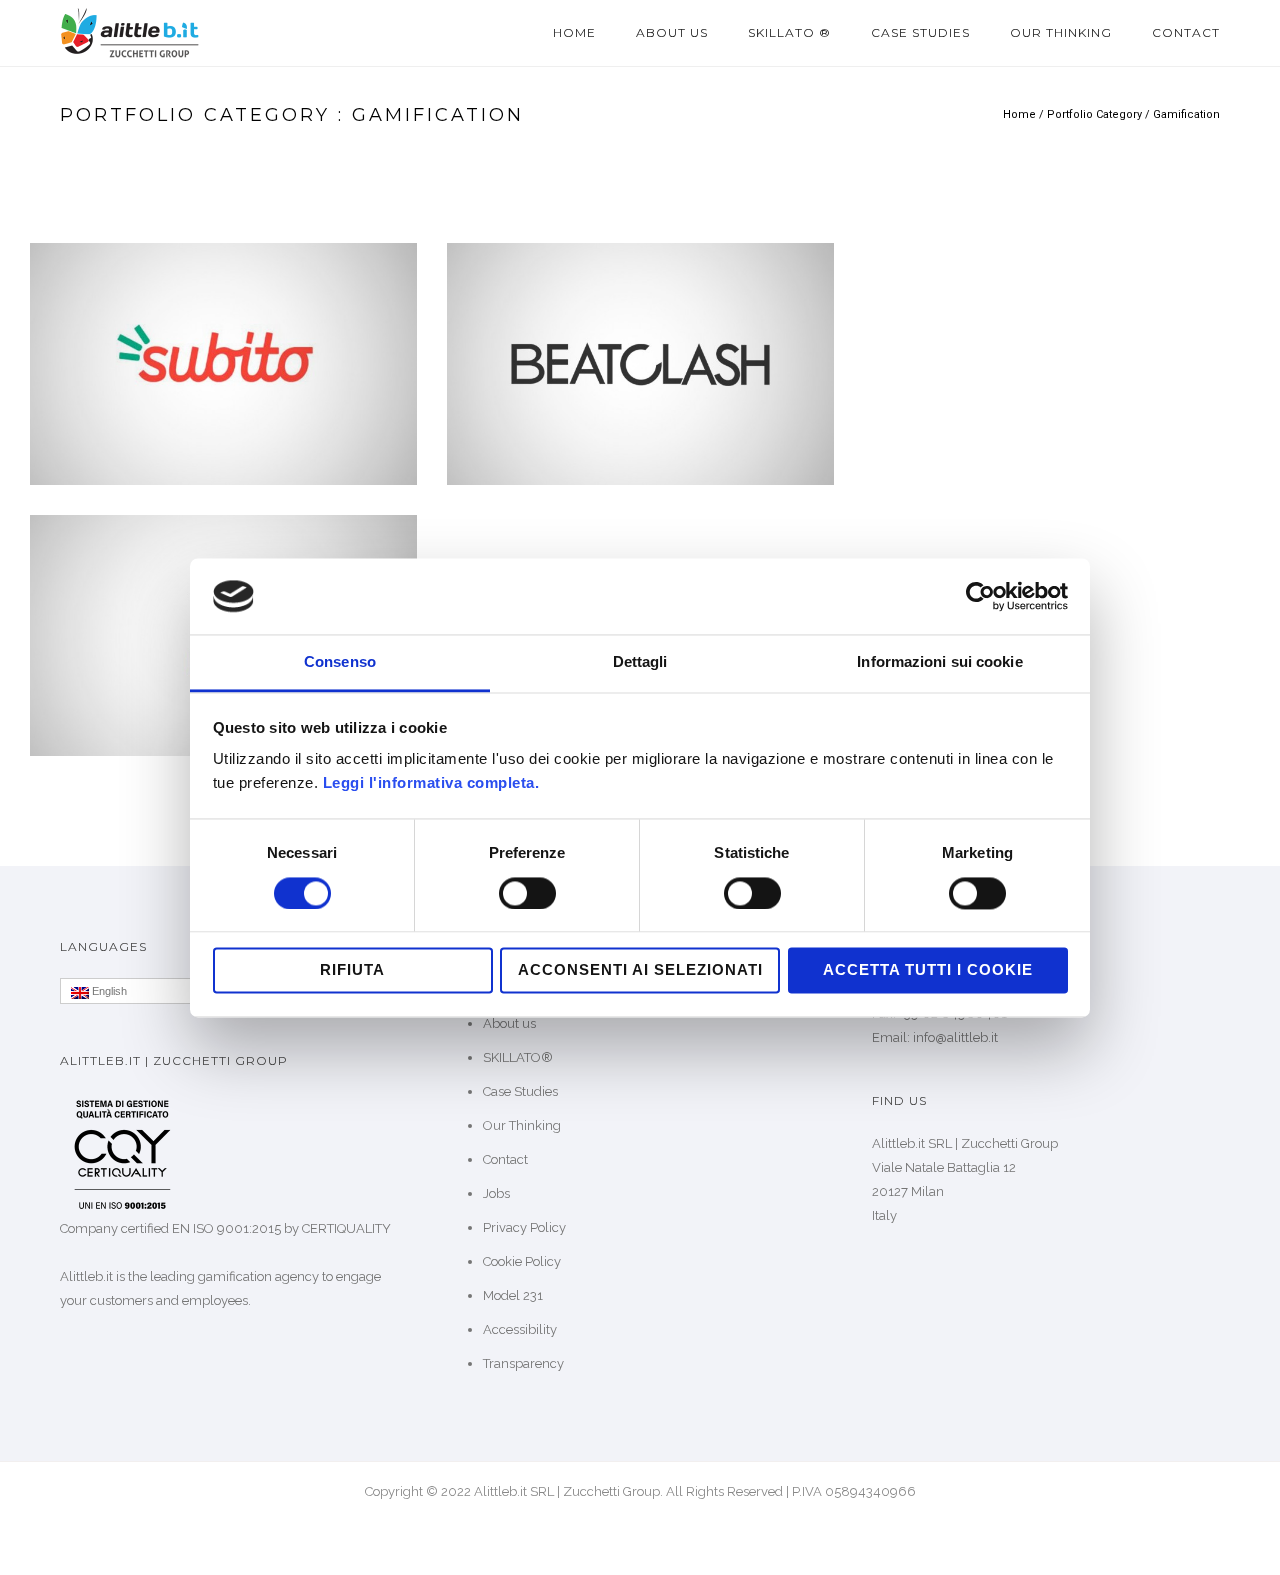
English (108, 991)
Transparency (523, 1363)
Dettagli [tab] (640, 662)
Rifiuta (352, 970)
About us (672, 32)
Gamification (1186, 114)
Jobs (496, 1193)
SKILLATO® (518, 1057)
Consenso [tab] (340, 662)
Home (574, 32)
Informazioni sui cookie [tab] (939, 662)
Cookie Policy (522, 1261)
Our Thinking (1061, 32)
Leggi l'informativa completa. (431, 783)
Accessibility (520, 1329)
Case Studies (920, 32)
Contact (1186, 32)
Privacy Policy (524, 1227)
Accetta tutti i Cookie (928, 970)
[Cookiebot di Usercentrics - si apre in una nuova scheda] (980, 596)
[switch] (527, 893)
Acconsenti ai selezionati (640, 970)
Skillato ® (789, 32)
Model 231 (513, 1295)
